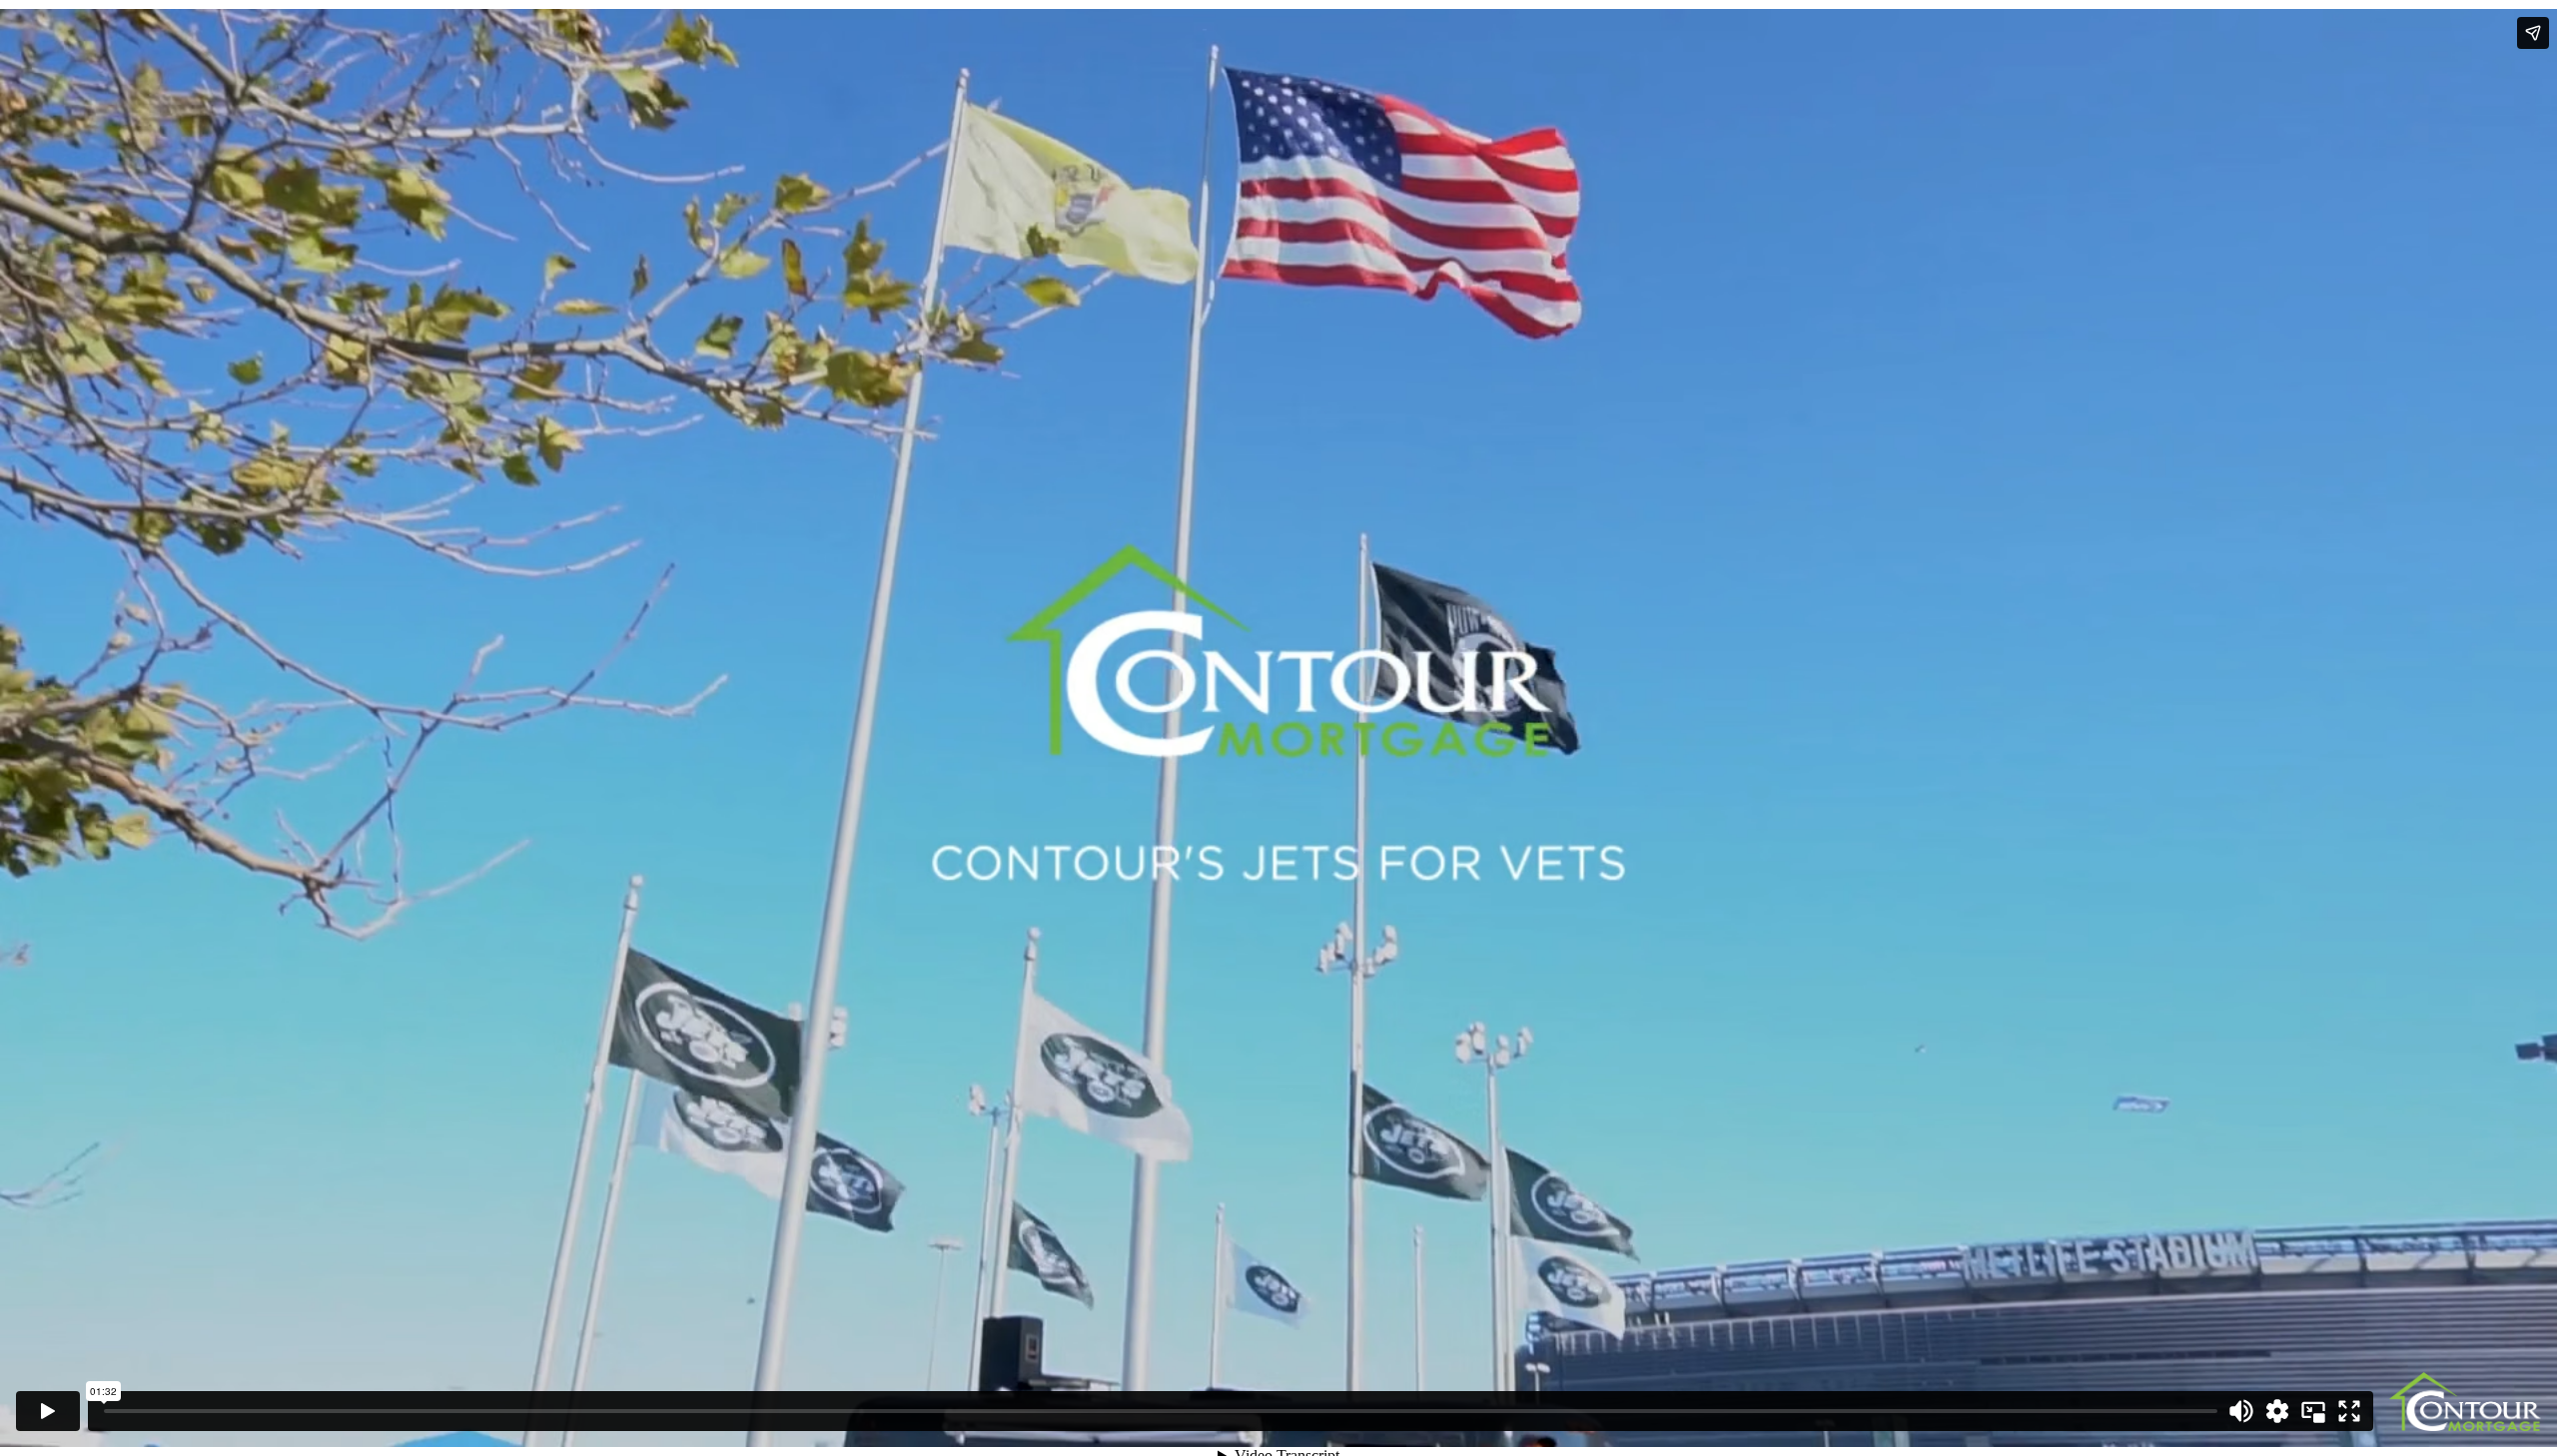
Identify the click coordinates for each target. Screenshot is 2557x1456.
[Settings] (2277, 1411)
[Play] (48, 1411)
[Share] (2533, 33)
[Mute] (2241, 1411)
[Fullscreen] (2349, 1411)
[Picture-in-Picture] (2313, 1411)
